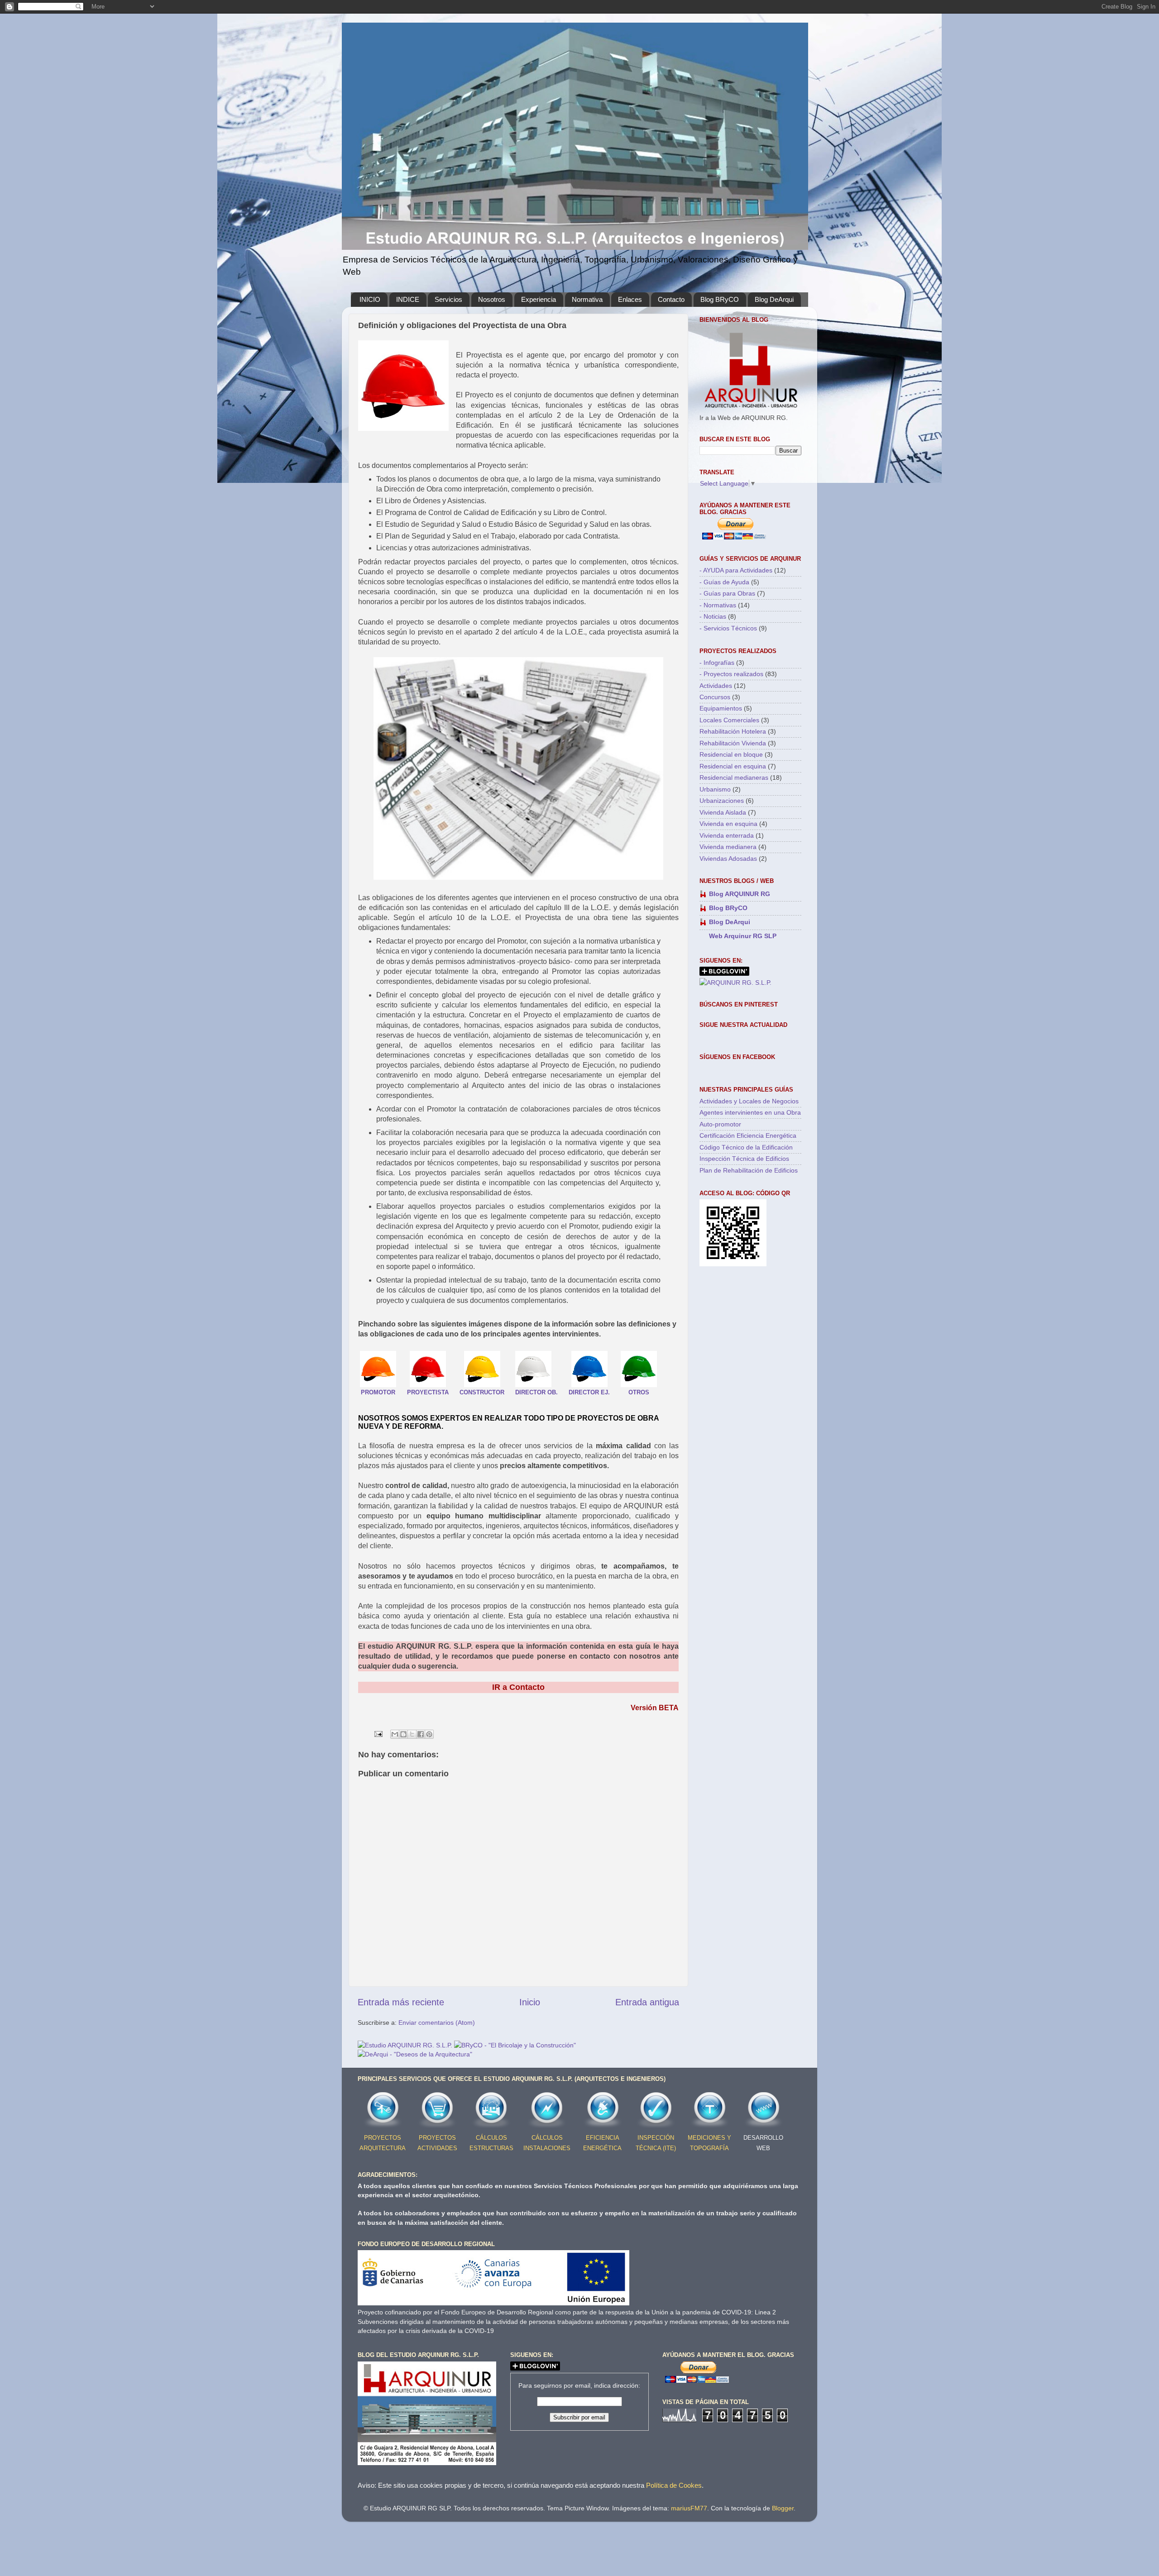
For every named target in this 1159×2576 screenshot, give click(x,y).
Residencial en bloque (731, 754)
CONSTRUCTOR (482, 1392)
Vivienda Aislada (723, 812)
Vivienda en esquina (728, 824)
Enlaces (630, 299)
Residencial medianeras (734, 778)
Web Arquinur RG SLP (743, 936)
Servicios (448, 299)
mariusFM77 (689, 2508)
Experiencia (539, 299)
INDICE (408, 299)
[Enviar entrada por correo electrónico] (378, 1733)
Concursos (715, 697)
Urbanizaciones (722, 801)
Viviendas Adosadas (728, 859)
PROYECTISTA (428, 1392)
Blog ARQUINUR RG (740, 894)
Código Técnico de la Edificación (746, 1147)
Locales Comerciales (729, 720)
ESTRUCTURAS (491, 2148)
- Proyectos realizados (731, 674)
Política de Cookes (674, 2485)
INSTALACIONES (547, 2148)
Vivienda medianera (728, 847)
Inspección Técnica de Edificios (744, 1159)
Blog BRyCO (720, 299)
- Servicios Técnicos (728, 628)
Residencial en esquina (733, 766)
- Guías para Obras (727, 593)
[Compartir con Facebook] (421, 1734)
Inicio (530, 2002)
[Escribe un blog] (403, 1734)
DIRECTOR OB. (536, 1392)
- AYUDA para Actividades (736, 570)
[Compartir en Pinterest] (429, 1734)
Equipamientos (721, 708)
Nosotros (492, 299)
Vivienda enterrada (727, 835)
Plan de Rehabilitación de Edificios (749, 1170)
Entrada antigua (647, 2002)
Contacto (671, 299)
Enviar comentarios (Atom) (437, 2023)
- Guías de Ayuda (724, 582)
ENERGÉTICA (602, 2148)
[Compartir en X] (412, 1734)
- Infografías (717, 663)
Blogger (783, 2508)
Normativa (587, 299)
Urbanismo (715, 789)
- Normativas (718, 605)
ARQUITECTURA (383, 2148)
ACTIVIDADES (437, 2148)
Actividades (716, 686)
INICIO (370, 299)
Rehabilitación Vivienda (733, 743)
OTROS (639, 1392)
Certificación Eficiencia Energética (748, 1135)
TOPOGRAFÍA (709, 2148)
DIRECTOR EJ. (589, 1392)
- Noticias (713, 616)
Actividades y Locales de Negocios (749, 1101)
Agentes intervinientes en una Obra (750, 1112)
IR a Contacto (518, 1687)
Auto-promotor (720, 1124)
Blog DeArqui (774, 299)
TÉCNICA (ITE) (656, 2148)
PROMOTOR (378, 1392)
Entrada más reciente (401, 2002)
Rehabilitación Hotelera (733, 731)
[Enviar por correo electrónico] (395, 1734)
